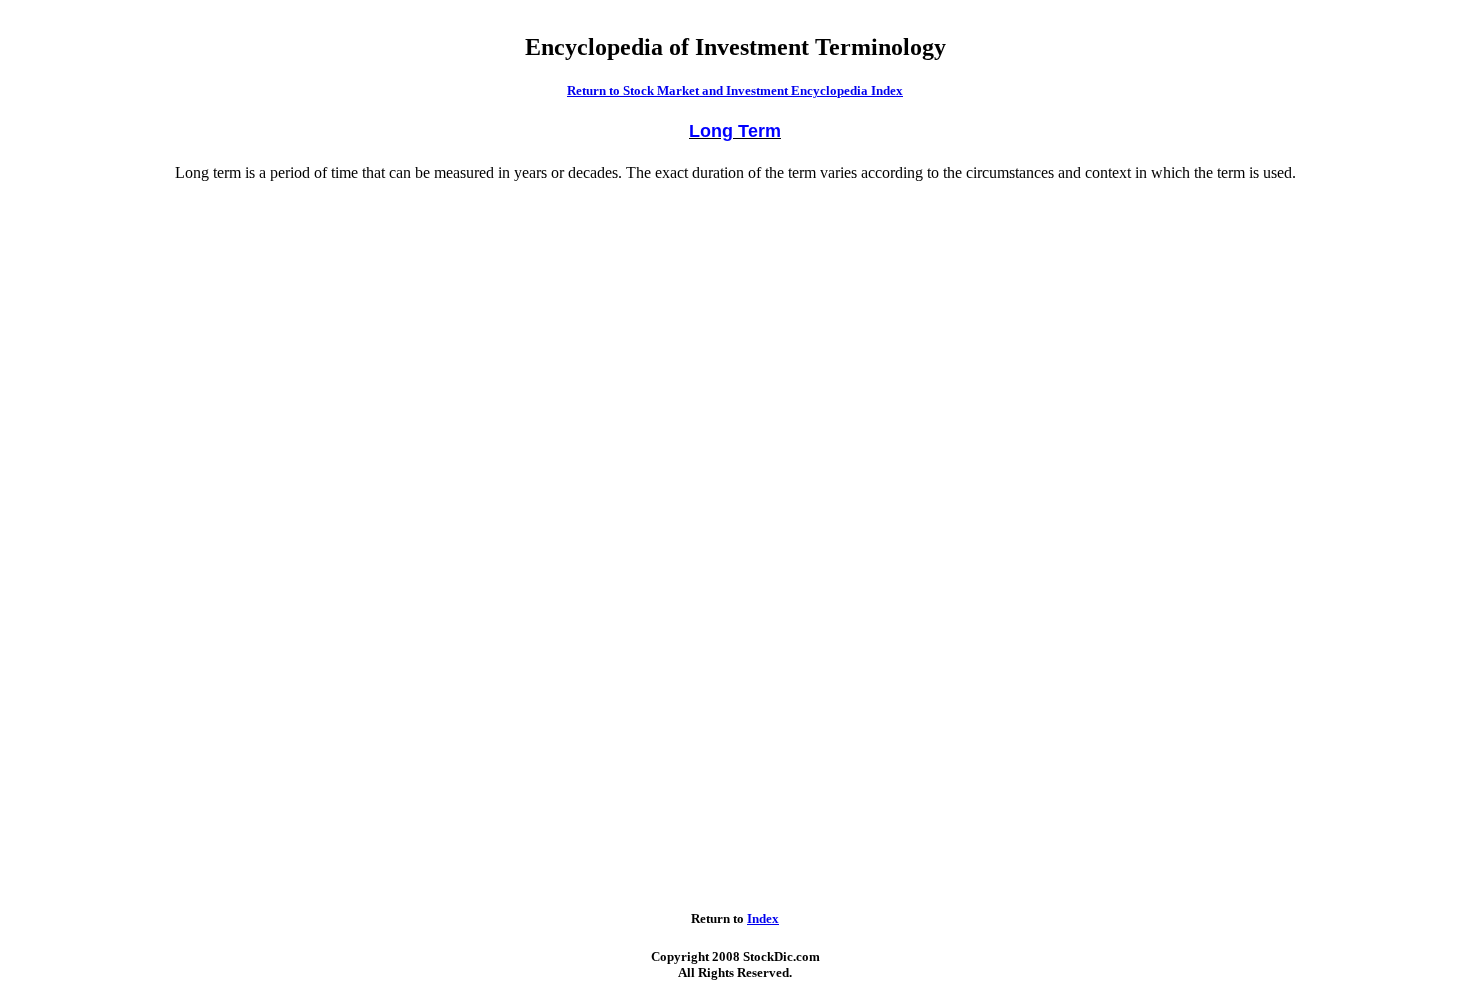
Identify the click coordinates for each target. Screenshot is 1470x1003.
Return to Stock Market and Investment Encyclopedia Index (735, 90)
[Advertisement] (91, 464)
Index (763, 918)
